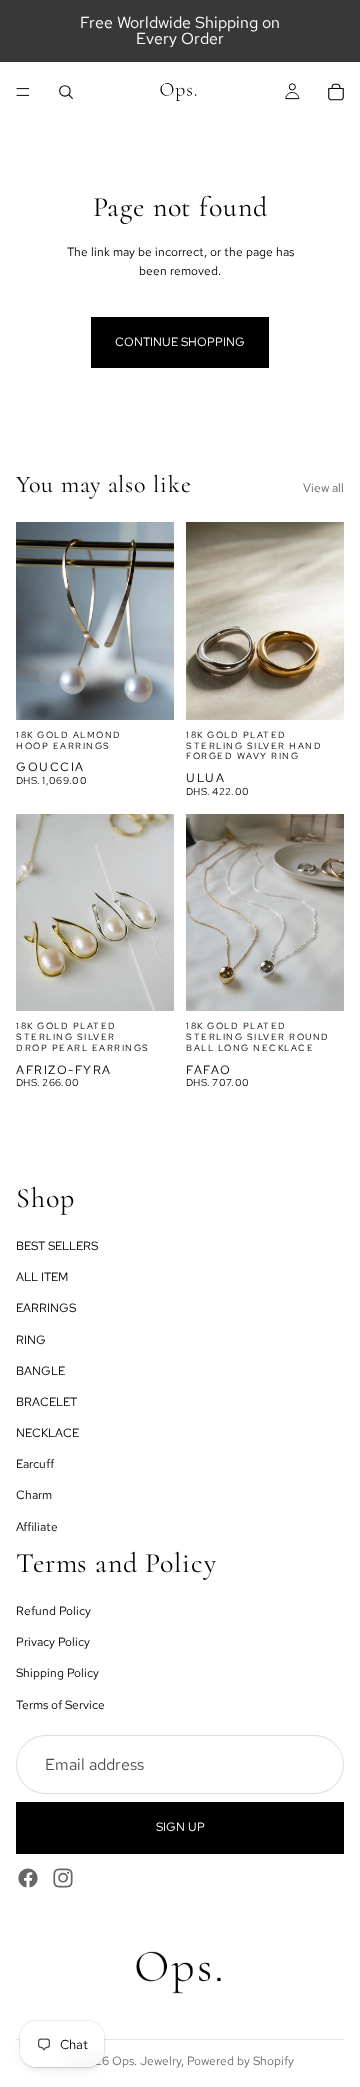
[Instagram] (63, 1877)
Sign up (180, 1827)
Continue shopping (180, 342)
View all (323, 488)
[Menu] (23, 92)
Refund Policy (53, 1611)
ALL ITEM (42, 1277)
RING (31, 1339)
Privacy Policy (53, 1642)
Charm (34, 1495)
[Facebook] (28, 1877)
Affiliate (37, 1526)
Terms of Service (60, 1704)
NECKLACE (47, 1433)
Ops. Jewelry (146, 2061)
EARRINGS (46, 1308)
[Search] (66, 92)
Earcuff (35, 1464)
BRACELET (46, 1402)
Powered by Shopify (240, 2061)
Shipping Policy (57, 1673)
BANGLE (40, 1370)
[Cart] (336, 92)
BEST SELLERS (57, 1246)
